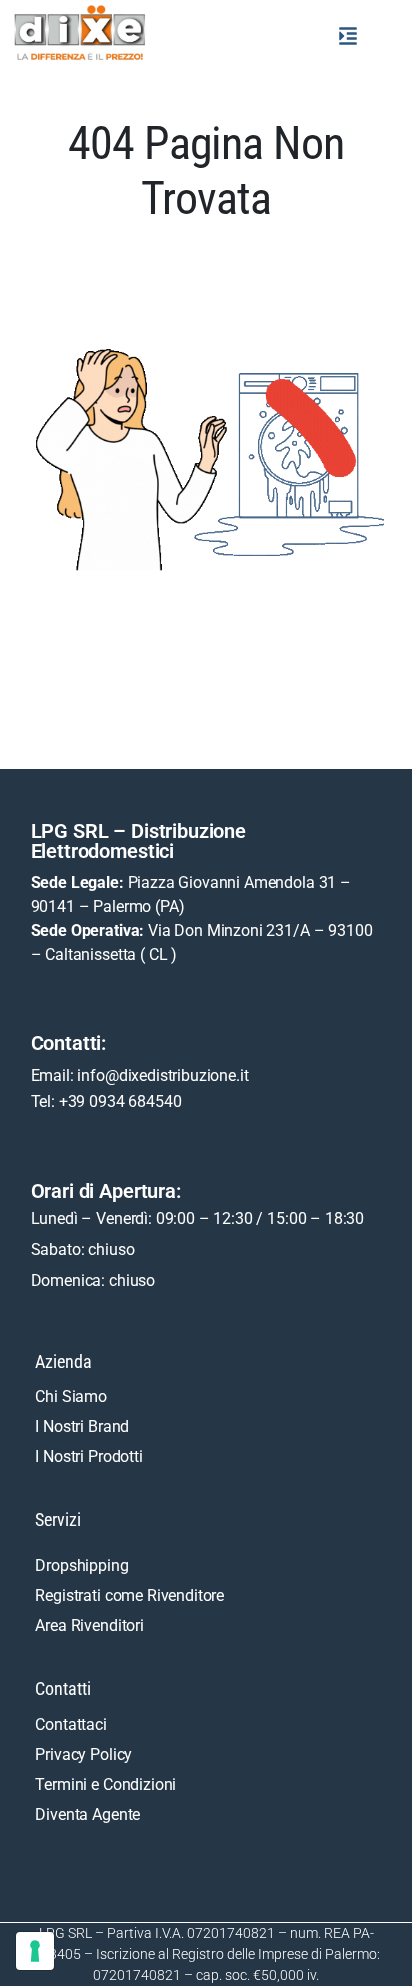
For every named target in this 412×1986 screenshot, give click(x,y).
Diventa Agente (87, 1814)
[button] (348, 36)
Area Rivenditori (89, 1625)
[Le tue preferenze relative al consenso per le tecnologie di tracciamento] (35, 1951)
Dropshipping (81, 1565)
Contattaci (70, 1724)
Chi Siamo (71, 1396)
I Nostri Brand (82, 1426)
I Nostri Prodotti (88, 1456)
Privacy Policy (83, 1754)
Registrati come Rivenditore (129, 1595)
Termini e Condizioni (105, 1784)
